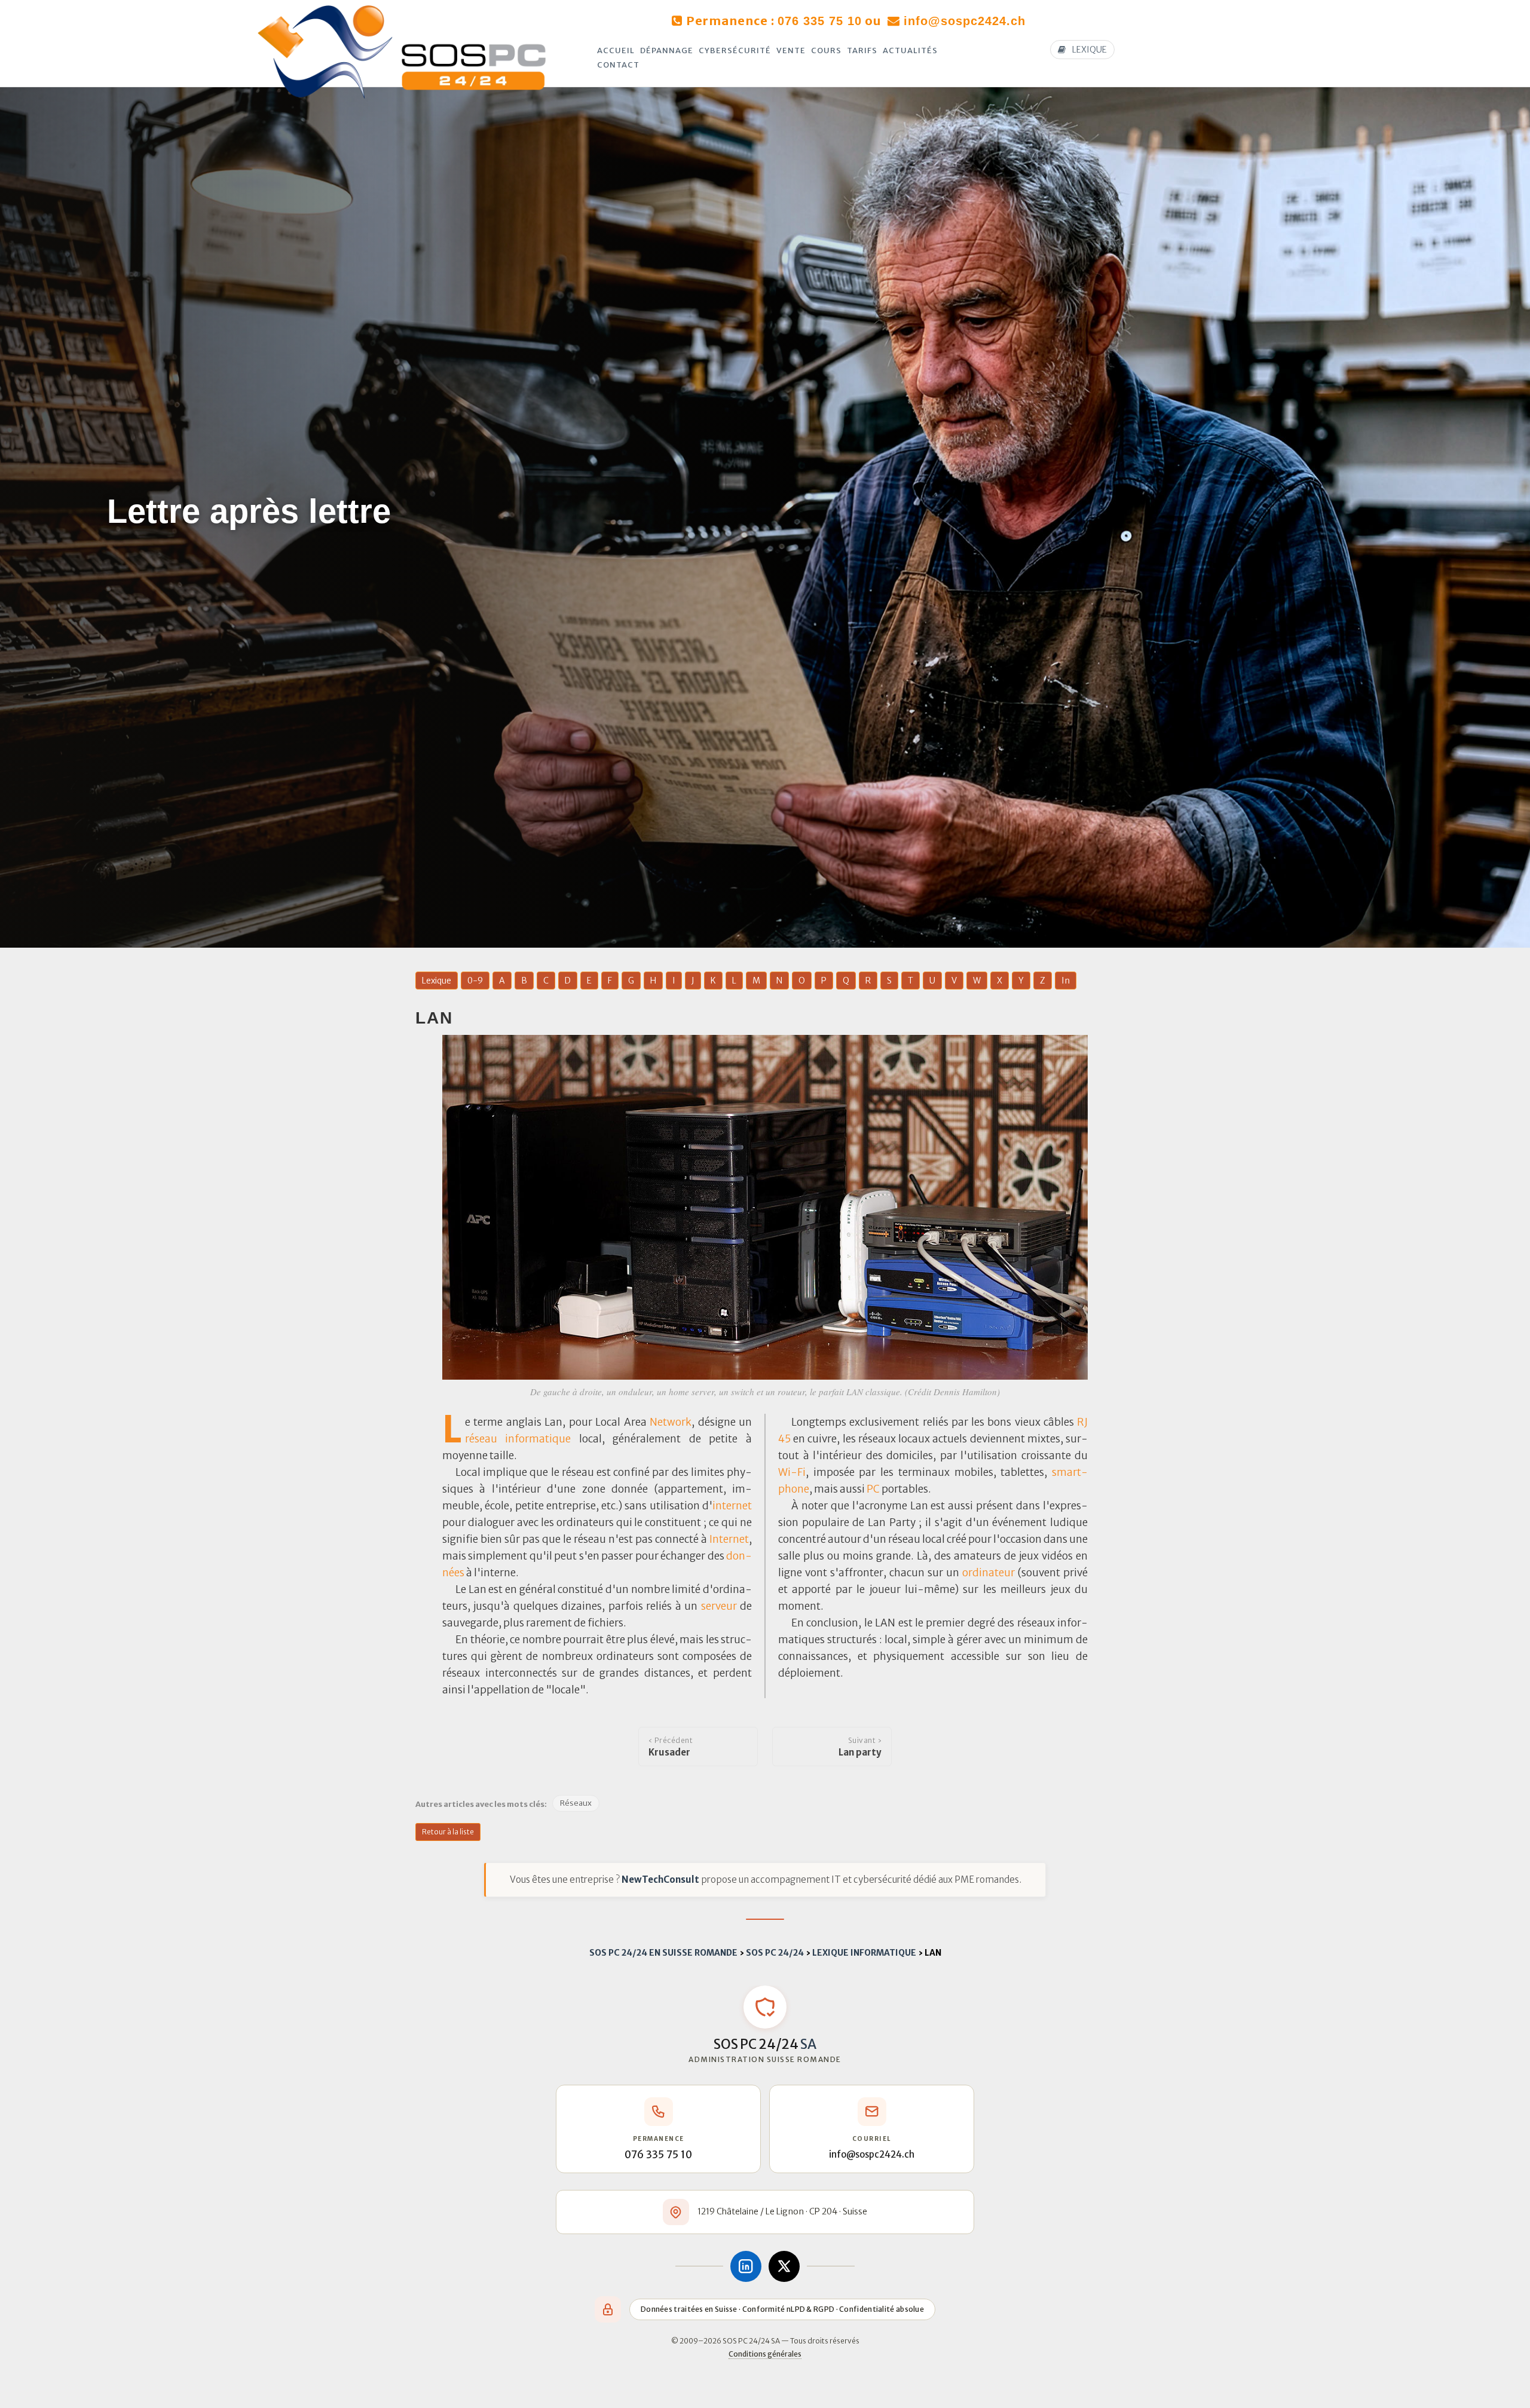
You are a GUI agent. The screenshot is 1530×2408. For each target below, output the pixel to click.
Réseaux (576, 1803)
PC (873, 1489)
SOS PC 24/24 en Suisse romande (663, 1953)
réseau (481, 1439)
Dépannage (667, 50)
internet (732, 1506)
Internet (729, 1539)
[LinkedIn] (746, 2266)
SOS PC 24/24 (775, 1953)
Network (671, 1422)
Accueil (616, 50)
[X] (784, 2266)
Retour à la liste (448, 1832)
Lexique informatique (864, 1953)
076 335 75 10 (820, 21)
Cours (826, 50)
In (1066, 981)
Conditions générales (765, 2354)
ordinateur (989, 1573)
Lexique (437, 981)
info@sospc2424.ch (965, 21)
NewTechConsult (660, 1879)
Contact (618, 65)
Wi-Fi (792, 1472)
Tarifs (862, 50)
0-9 (475, 981)
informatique (538, 1439)
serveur (719, 1606)
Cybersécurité (735, 50)
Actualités (910, 50)
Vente (791, 50)
